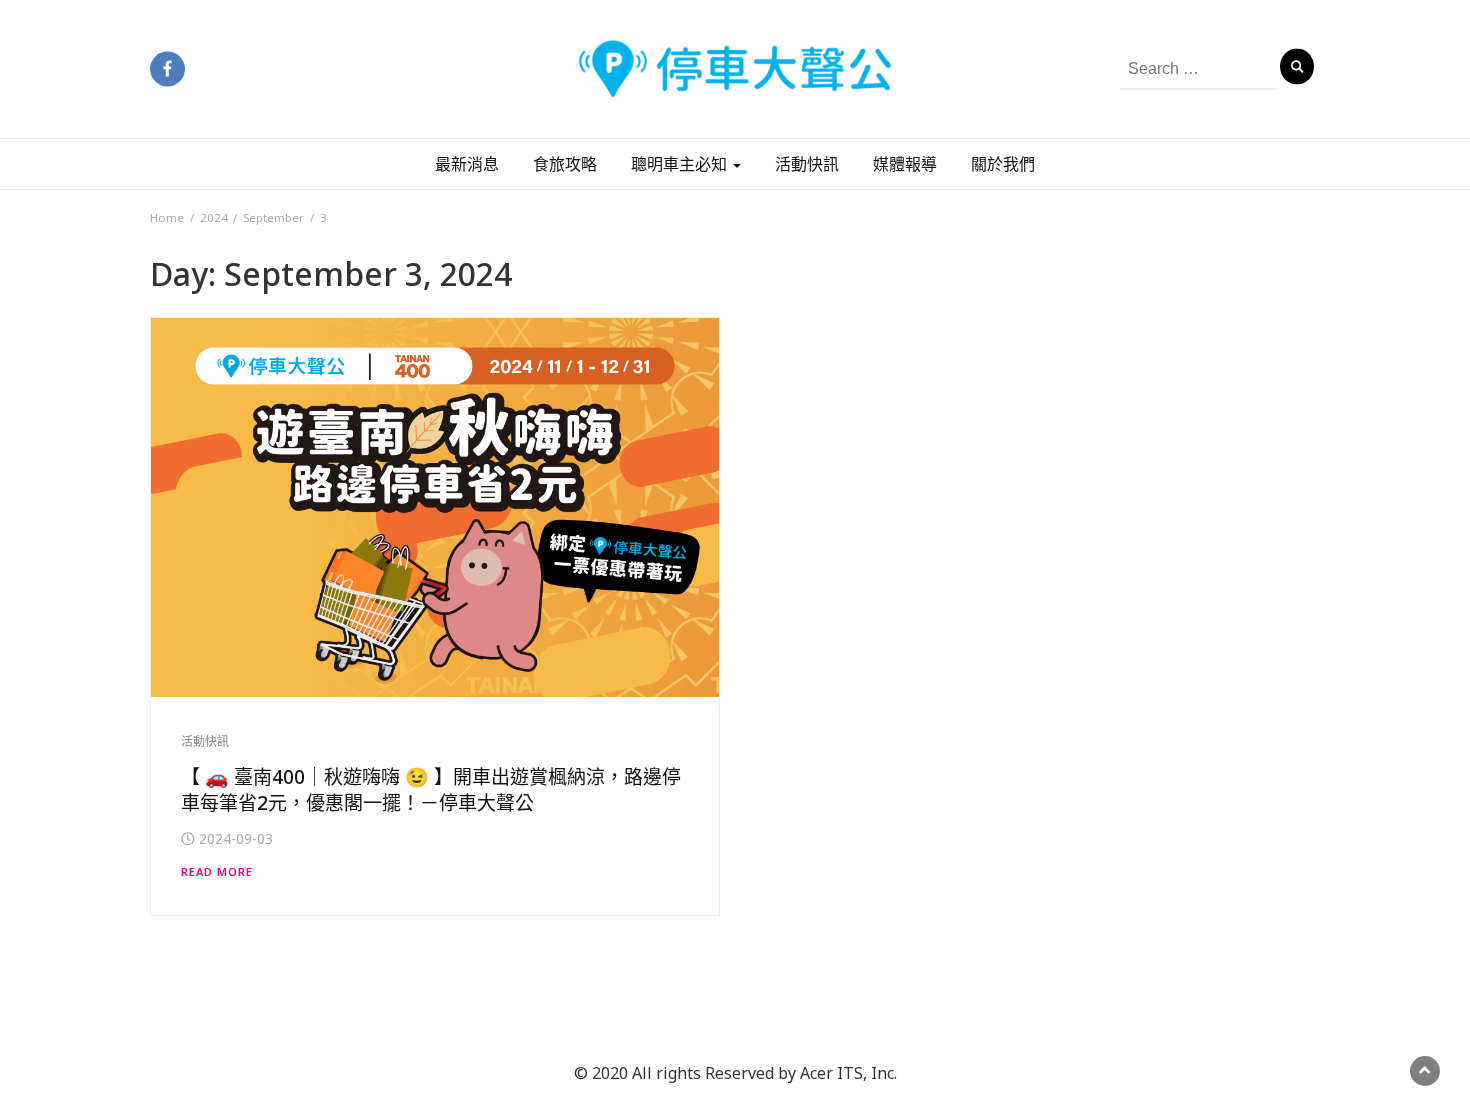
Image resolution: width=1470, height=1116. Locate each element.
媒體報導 (905, 164)
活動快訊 (807, 164)
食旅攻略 (565, 164)
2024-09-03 (236, 838)
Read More (217, 871)
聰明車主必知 (681, 164)
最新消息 (467, 164)
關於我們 (1003, 164)
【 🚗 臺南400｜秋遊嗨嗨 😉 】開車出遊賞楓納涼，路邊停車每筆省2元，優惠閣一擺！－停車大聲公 (431, 790)
